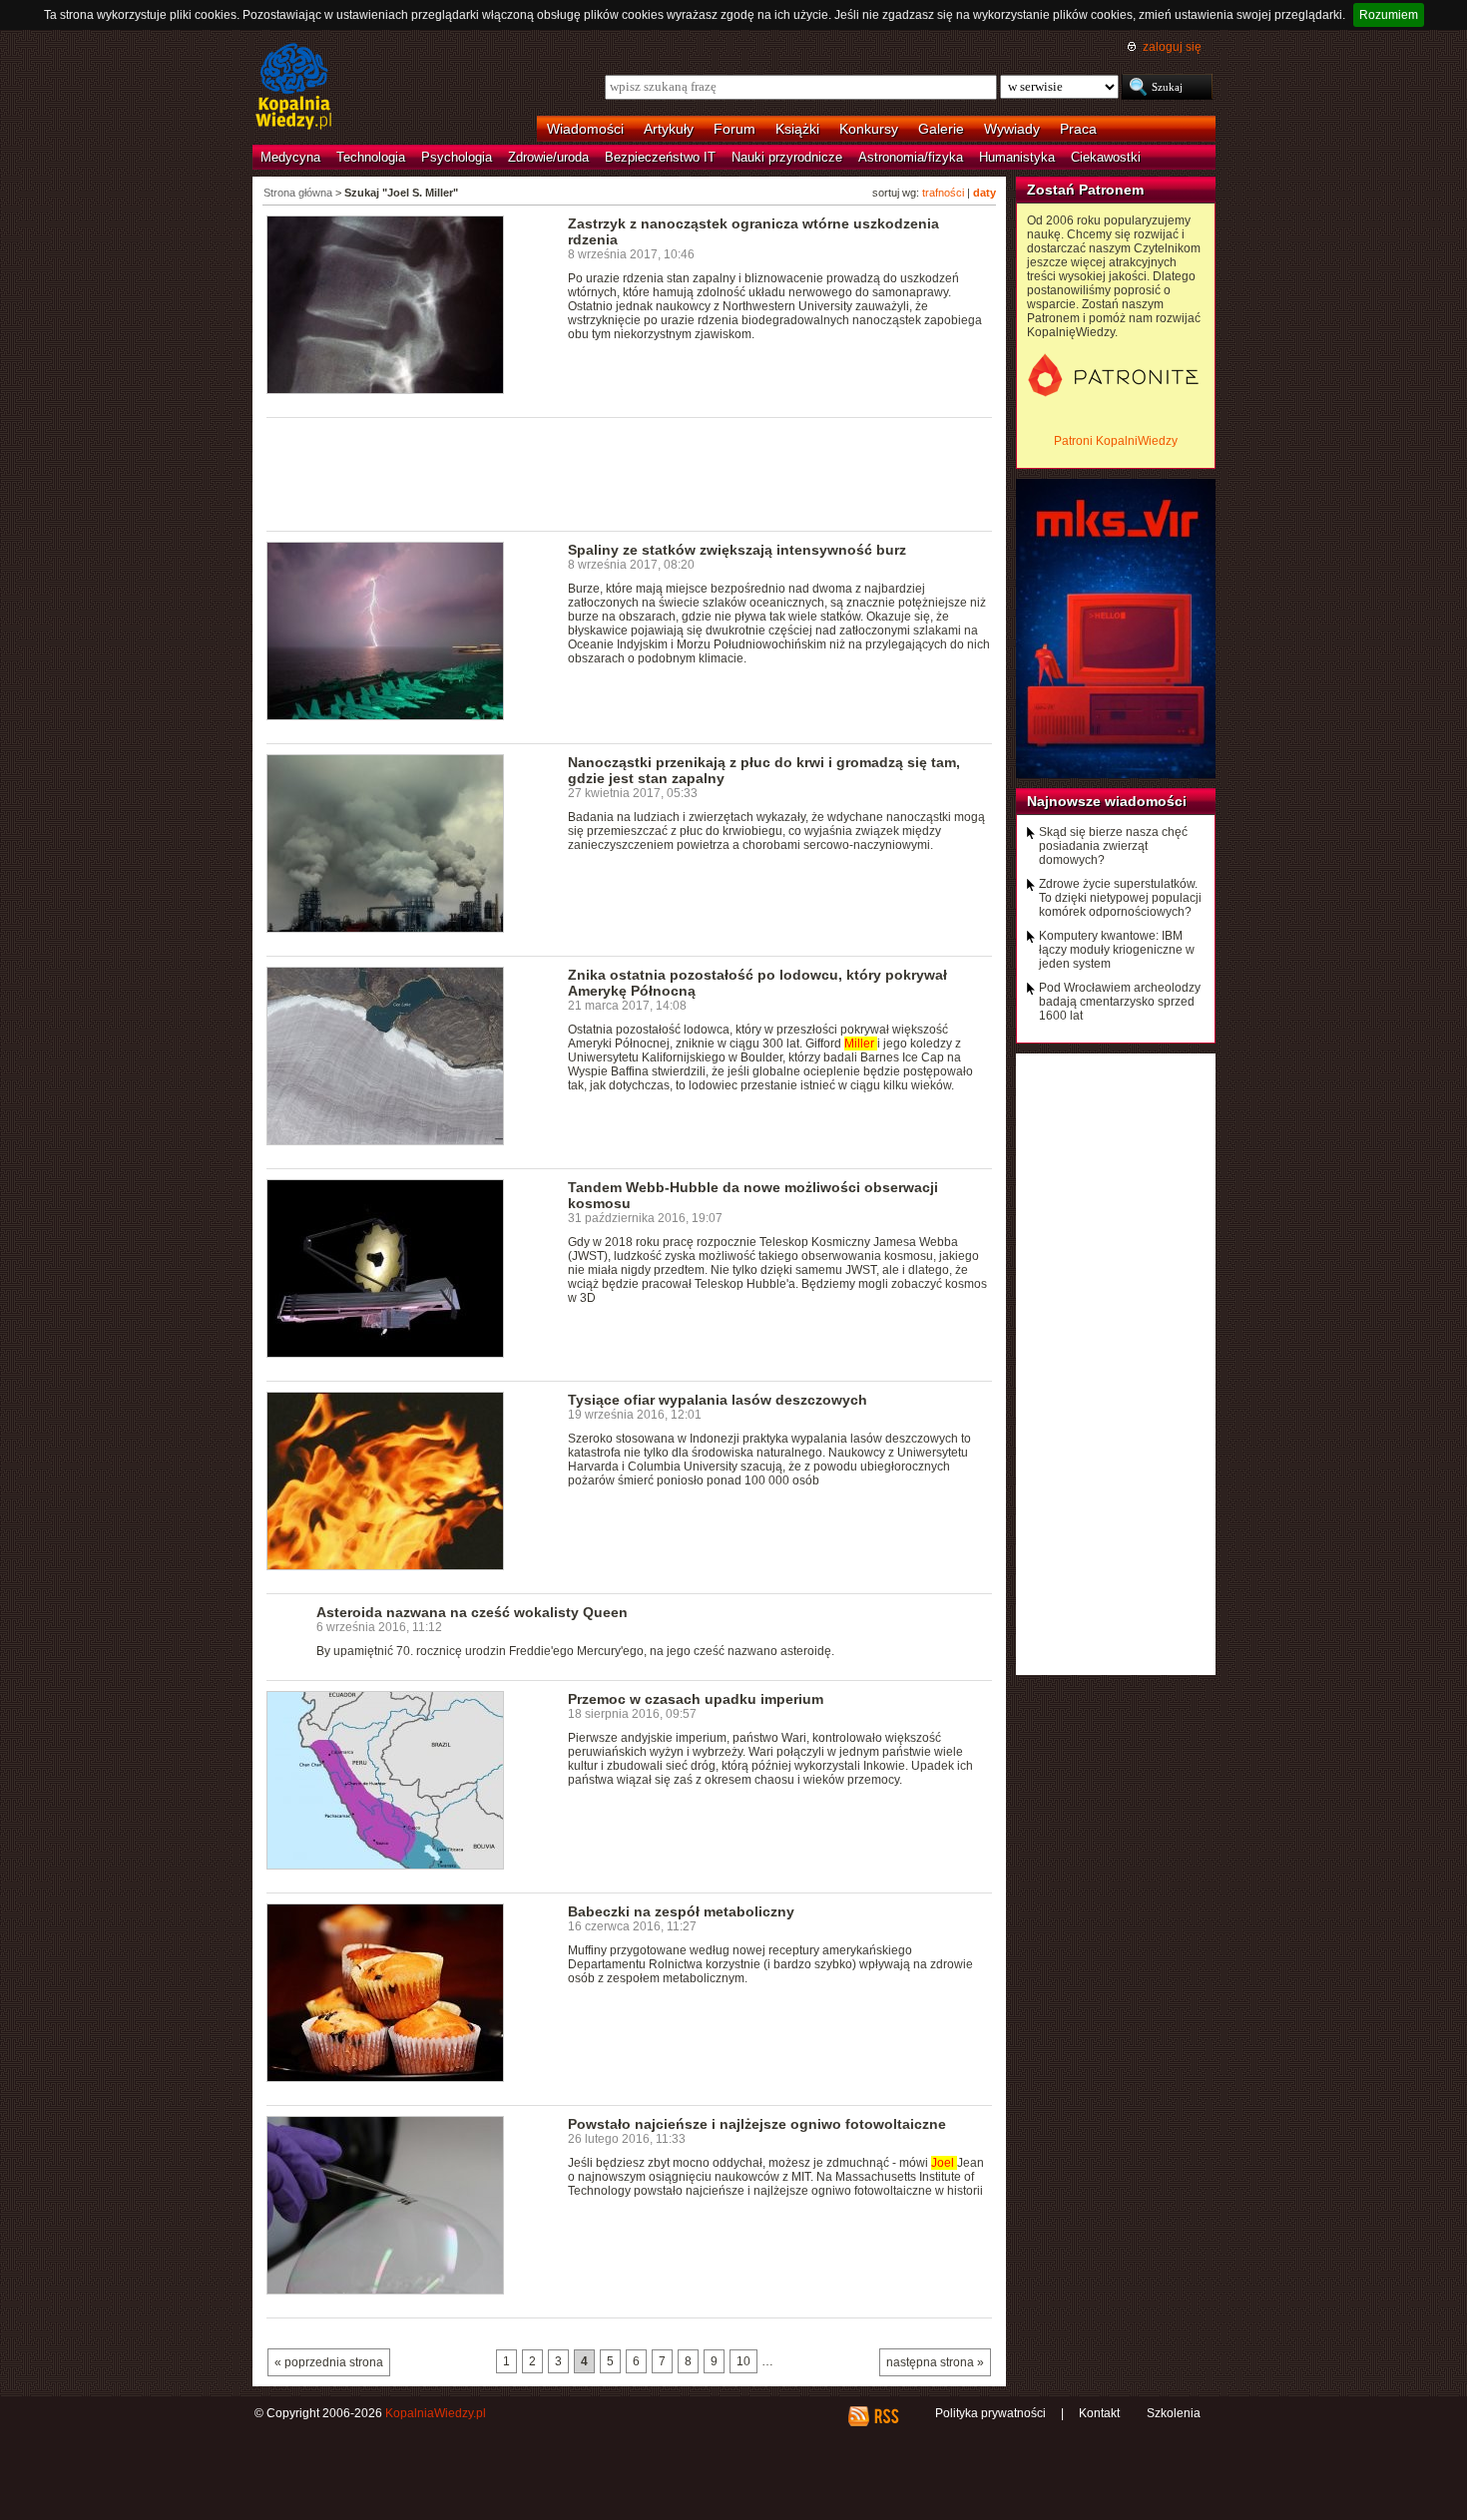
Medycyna (290, 157)
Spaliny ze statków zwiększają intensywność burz (737, 550)
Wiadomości (585, 129)
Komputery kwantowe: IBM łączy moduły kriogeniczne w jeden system (1117, 950)
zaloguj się (1172, 47)
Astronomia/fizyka (911, 157)
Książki (797, 129)
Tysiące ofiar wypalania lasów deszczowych (718, 1400)
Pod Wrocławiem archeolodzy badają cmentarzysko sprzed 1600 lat (1120, 1002)
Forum (734, 129)
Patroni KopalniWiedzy (1116, 441)
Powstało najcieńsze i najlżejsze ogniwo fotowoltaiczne (757, 2124)
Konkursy (869, 129)
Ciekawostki (1106, 157)
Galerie (941, 129)
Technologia (371, 157)
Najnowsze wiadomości (1107, 801)
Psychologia (457, 157)
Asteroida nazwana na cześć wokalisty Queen (472, 1612)
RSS (886, 2416)
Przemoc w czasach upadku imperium (696, 1699)
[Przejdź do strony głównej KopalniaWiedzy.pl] (294, 88)
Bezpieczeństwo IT (660, 157)
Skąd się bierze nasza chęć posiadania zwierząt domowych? (1113, 846)
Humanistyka (1017, 157)
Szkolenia (1174, 2413)
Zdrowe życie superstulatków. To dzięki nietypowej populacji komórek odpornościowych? (1120, 898)
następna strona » (935, 2362)
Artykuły (669, 129)
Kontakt (1099, 2413)
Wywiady (1012, 129)
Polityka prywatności (990, 2413)
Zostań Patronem (1085, 190)
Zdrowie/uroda (548, 157)
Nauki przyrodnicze (787, 157)
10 (743, 2361)
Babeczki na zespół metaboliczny (681, 1911)
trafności (943, 193)
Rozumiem (1389, 15)
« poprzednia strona (329, 2362)
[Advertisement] (630, 473)
